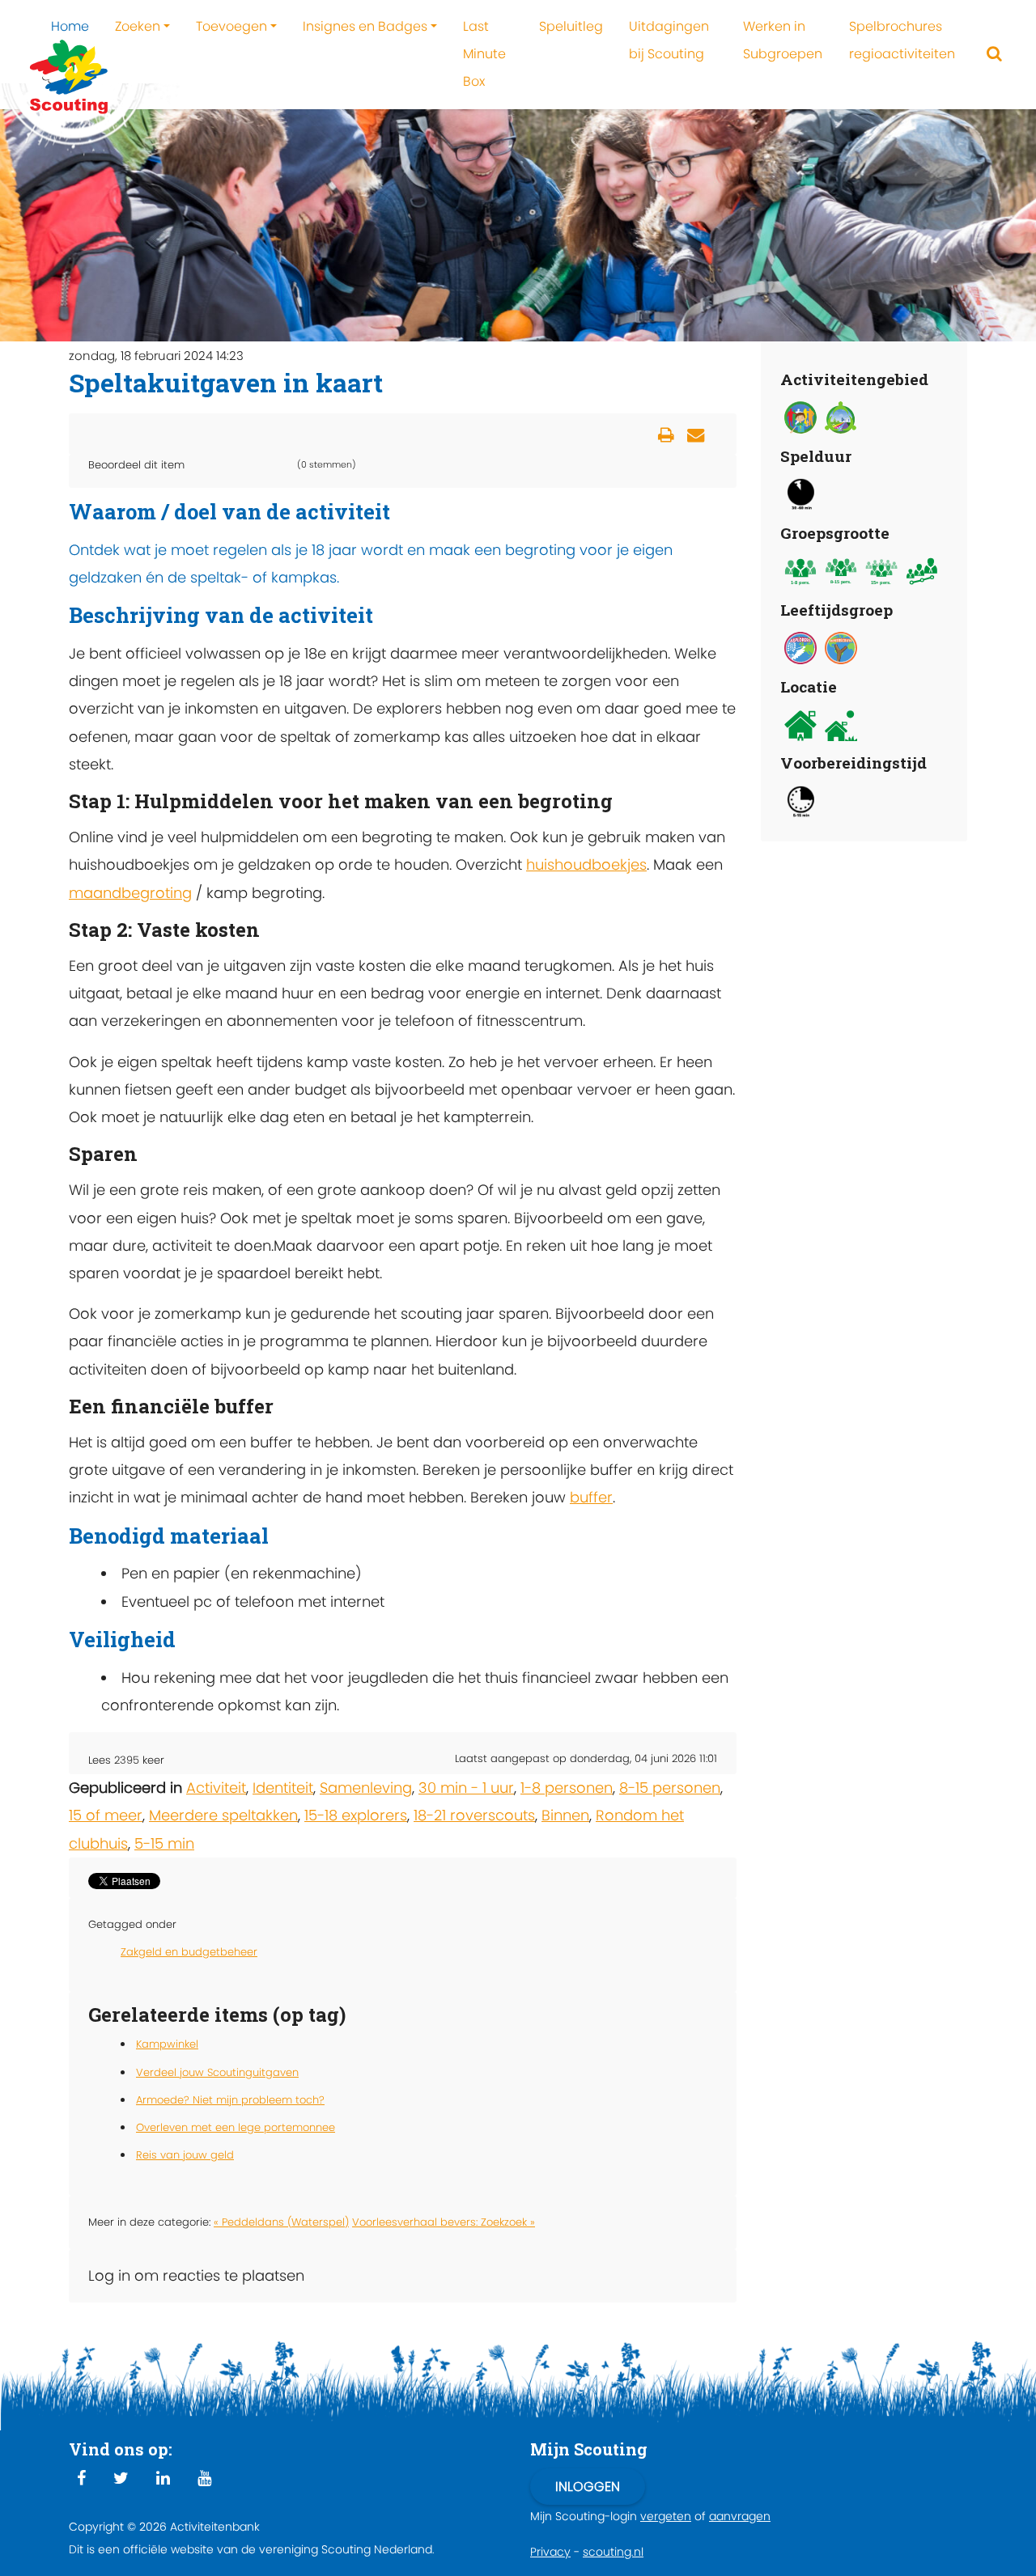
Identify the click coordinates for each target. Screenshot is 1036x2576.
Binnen (565, 1815)
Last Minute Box (484, 54)
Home (70, 26)
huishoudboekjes (586, 864)
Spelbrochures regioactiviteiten (902, 40)
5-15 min (164, 1843)
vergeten (666, 2516)
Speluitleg (571, 26)
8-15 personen (670, 1788)
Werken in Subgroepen (783, 40)
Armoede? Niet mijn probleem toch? (230, 2100)
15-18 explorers (356, 1815)
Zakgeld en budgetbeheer (189, 1952)
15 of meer (106, 1815)
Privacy (550, 2552)
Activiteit (216, 1788)
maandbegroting (130, 893)
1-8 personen (567, 1788)
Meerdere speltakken (223, 1815)
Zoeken (138, 26)
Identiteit (283, 1788)
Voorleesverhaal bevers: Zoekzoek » (444, 2222)
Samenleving (366, 1788)
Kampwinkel (167, 2044)
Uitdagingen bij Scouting (669, 40)
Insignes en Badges (365, 26)
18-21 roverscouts (474, 1815)
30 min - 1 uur (466, 1788)
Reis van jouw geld (185, 2155)
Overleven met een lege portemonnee (236, 2127)
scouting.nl (613, 2552)
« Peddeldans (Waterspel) (281, 2222)
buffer (591, 1497)
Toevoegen (231, 26)
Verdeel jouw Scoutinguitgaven (217, 2072)
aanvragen (740, 2516)
